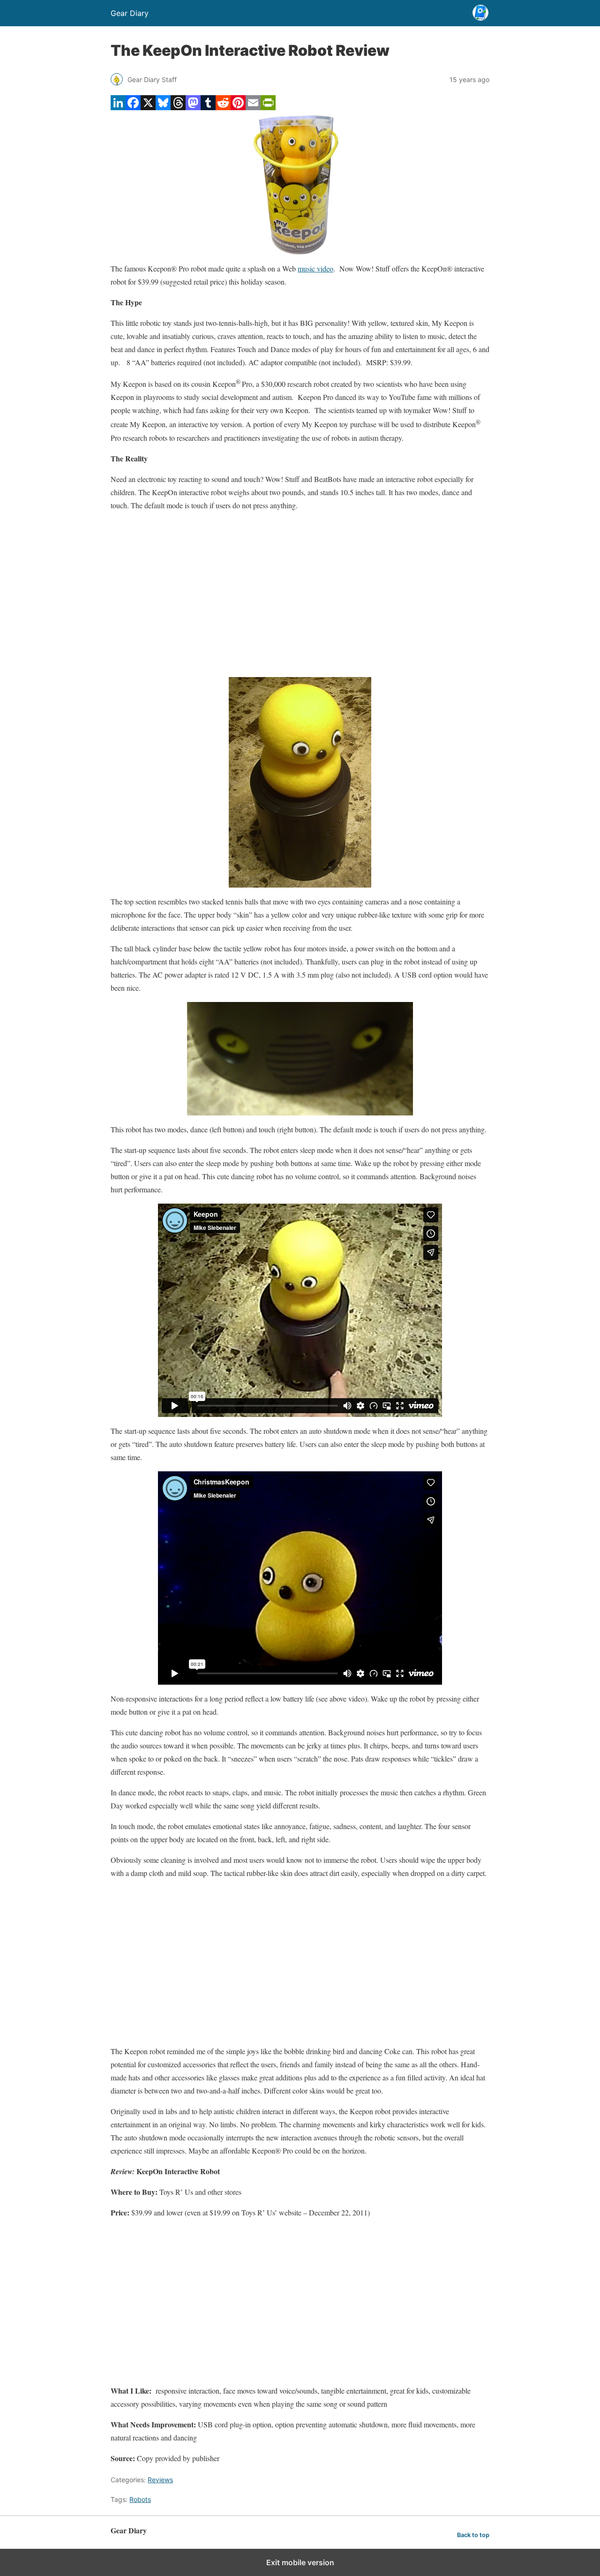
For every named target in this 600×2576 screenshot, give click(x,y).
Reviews (160, 2480)
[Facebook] (133, 107)
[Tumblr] (208, 107)
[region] (300, 595)
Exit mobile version (300, 2562)
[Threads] (178, 107)
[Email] (253, 107)
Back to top (473, 2535)
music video (315, 268)
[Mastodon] (193, 107)
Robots (140, 2499)
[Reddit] (223, 107)
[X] (148, 107)
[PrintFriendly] (268, 107)
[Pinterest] (238, 107)
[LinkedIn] (118, 107)
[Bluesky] (163, 107)
